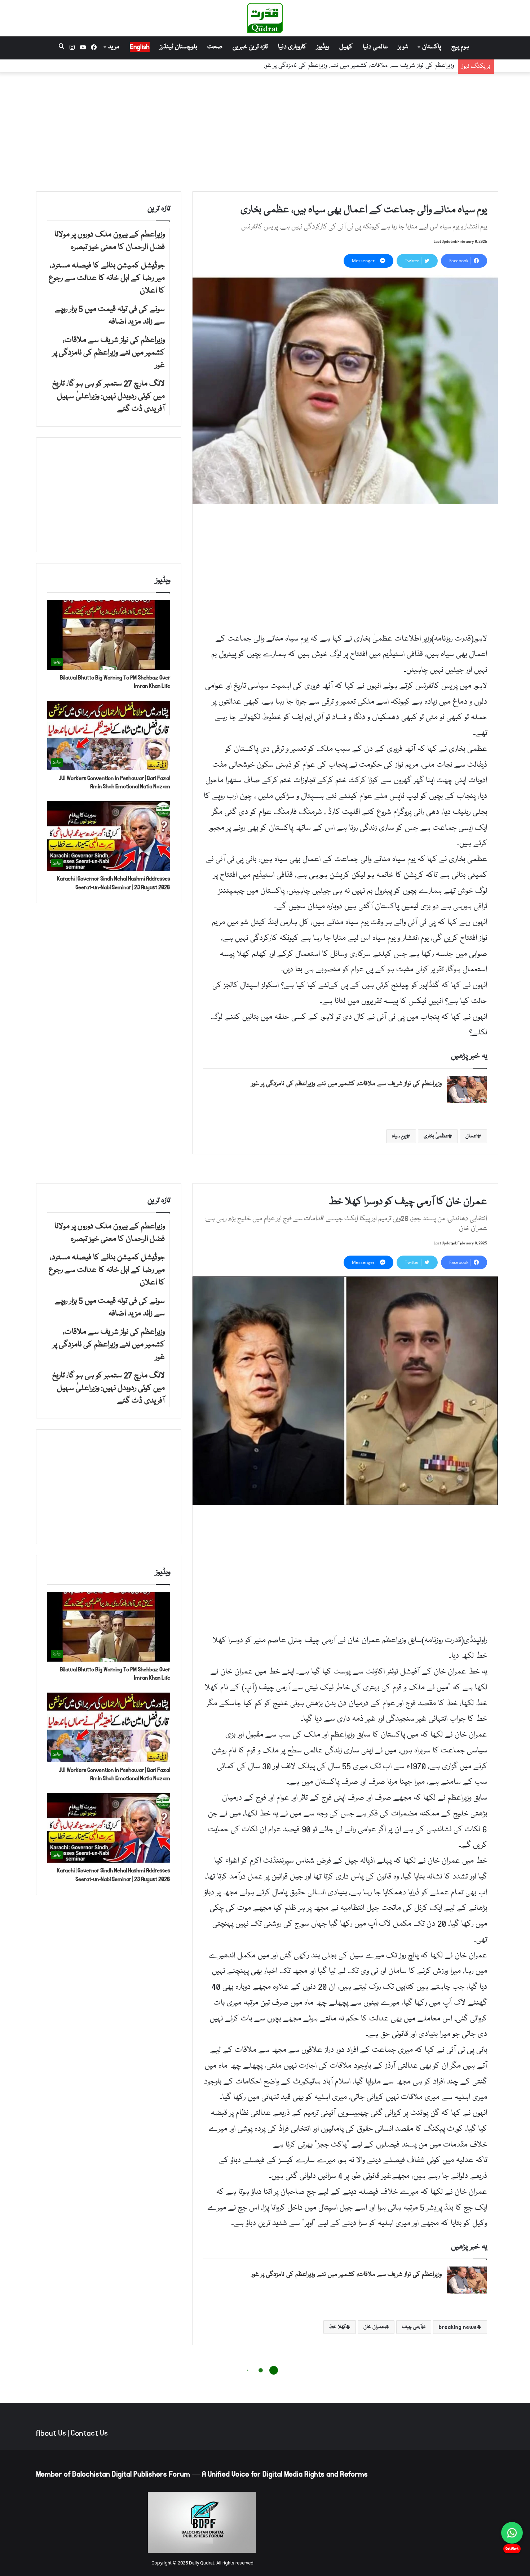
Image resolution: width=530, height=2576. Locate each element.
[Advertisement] (265, 130)
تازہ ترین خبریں (250, 47)
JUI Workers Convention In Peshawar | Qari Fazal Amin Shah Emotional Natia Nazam (114, 782)
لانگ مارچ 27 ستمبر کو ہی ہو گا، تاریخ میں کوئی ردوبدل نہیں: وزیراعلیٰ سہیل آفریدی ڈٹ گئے (340, 66)
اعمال (471, 1136)
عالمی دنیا (375, 47)
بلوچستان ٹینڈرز (178, 47)
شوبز (403, 47)
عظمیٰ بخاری (436, 1136)
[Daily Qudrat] (265, 18)
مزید (114, 47)
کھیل (346, 47)
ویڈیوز (323, 47)
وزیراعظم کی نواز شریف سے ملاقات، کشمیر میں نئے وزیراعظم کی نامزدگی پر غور (346, 1084)
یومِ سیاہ (399, 1136)
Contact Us (89, 2433)
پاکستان (432, 47)
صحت (215, 47)
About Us (51, 2433)
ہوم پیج (460, 47)
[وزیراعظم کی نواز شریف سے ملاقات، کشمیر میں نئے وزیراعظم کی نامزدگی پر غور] (467, 1089)
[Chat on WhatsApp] (512, 2533)
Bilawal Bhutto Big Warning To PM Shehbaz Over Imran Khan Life (115, 682)
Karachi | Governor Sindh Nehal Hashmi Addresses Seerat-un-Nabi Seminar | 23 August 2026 (114, 883)
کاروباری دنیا (292, 47)
